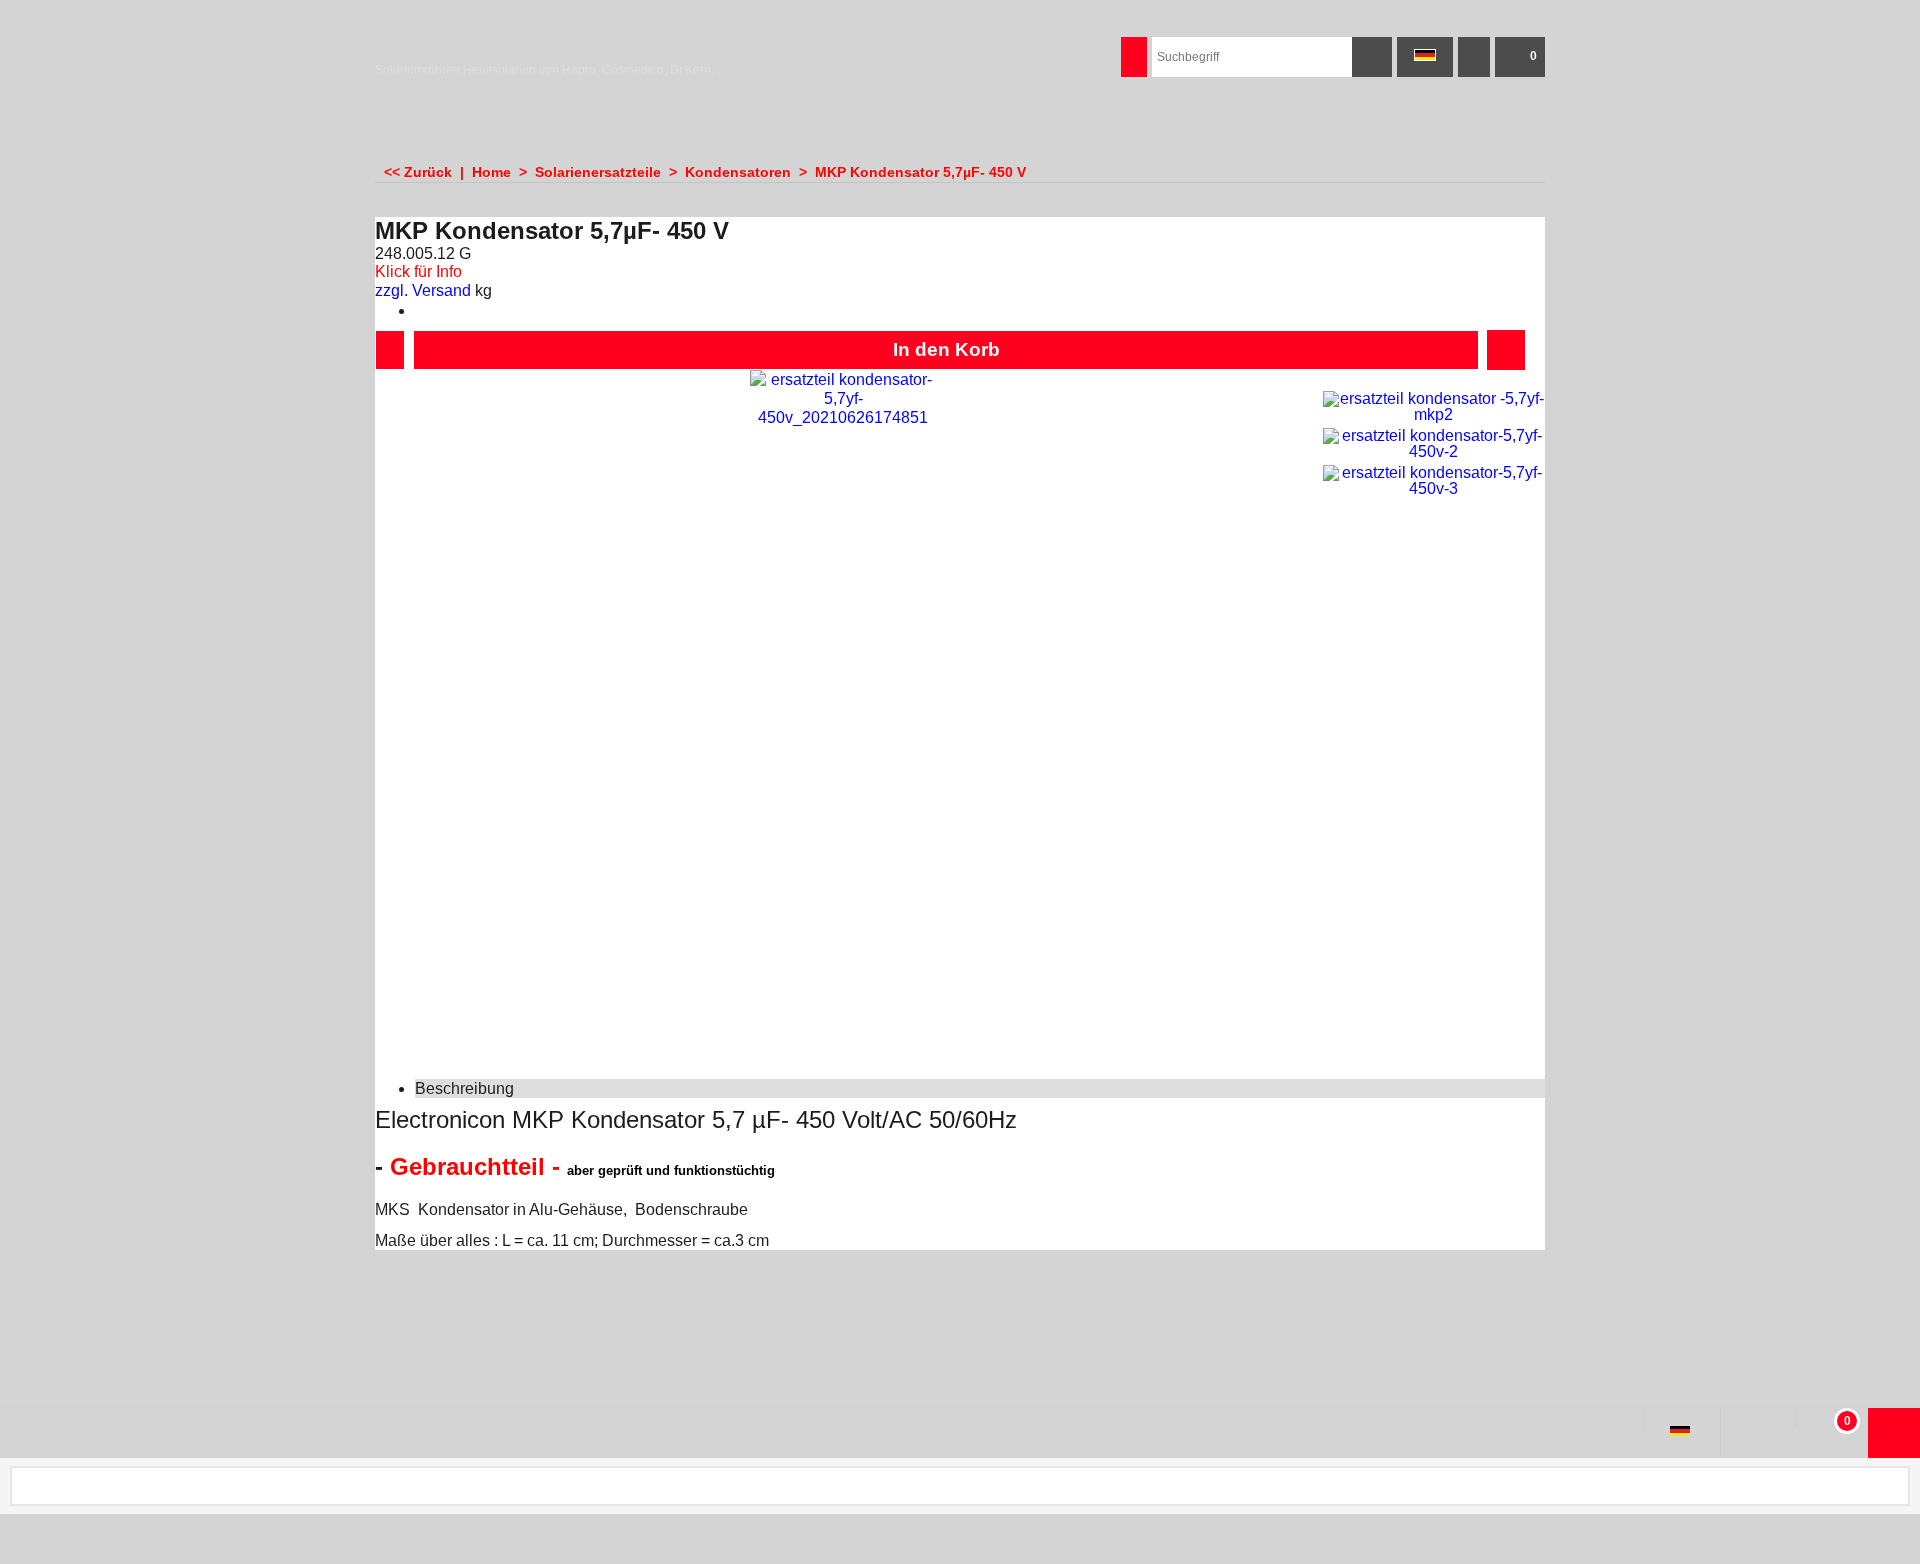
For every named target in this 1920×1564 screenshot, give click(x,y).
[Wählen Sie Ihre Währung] (1474, 57)
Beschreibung (464, 1088)
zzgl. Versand (423, 290)
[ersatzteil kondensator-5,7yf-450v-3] (1434, 481)
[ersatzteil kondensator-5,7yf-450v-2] (1434, 444)
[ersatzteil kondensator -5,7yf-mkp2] (1434, 407)
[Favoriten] (1506, 350)
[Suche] (1372, 57)
